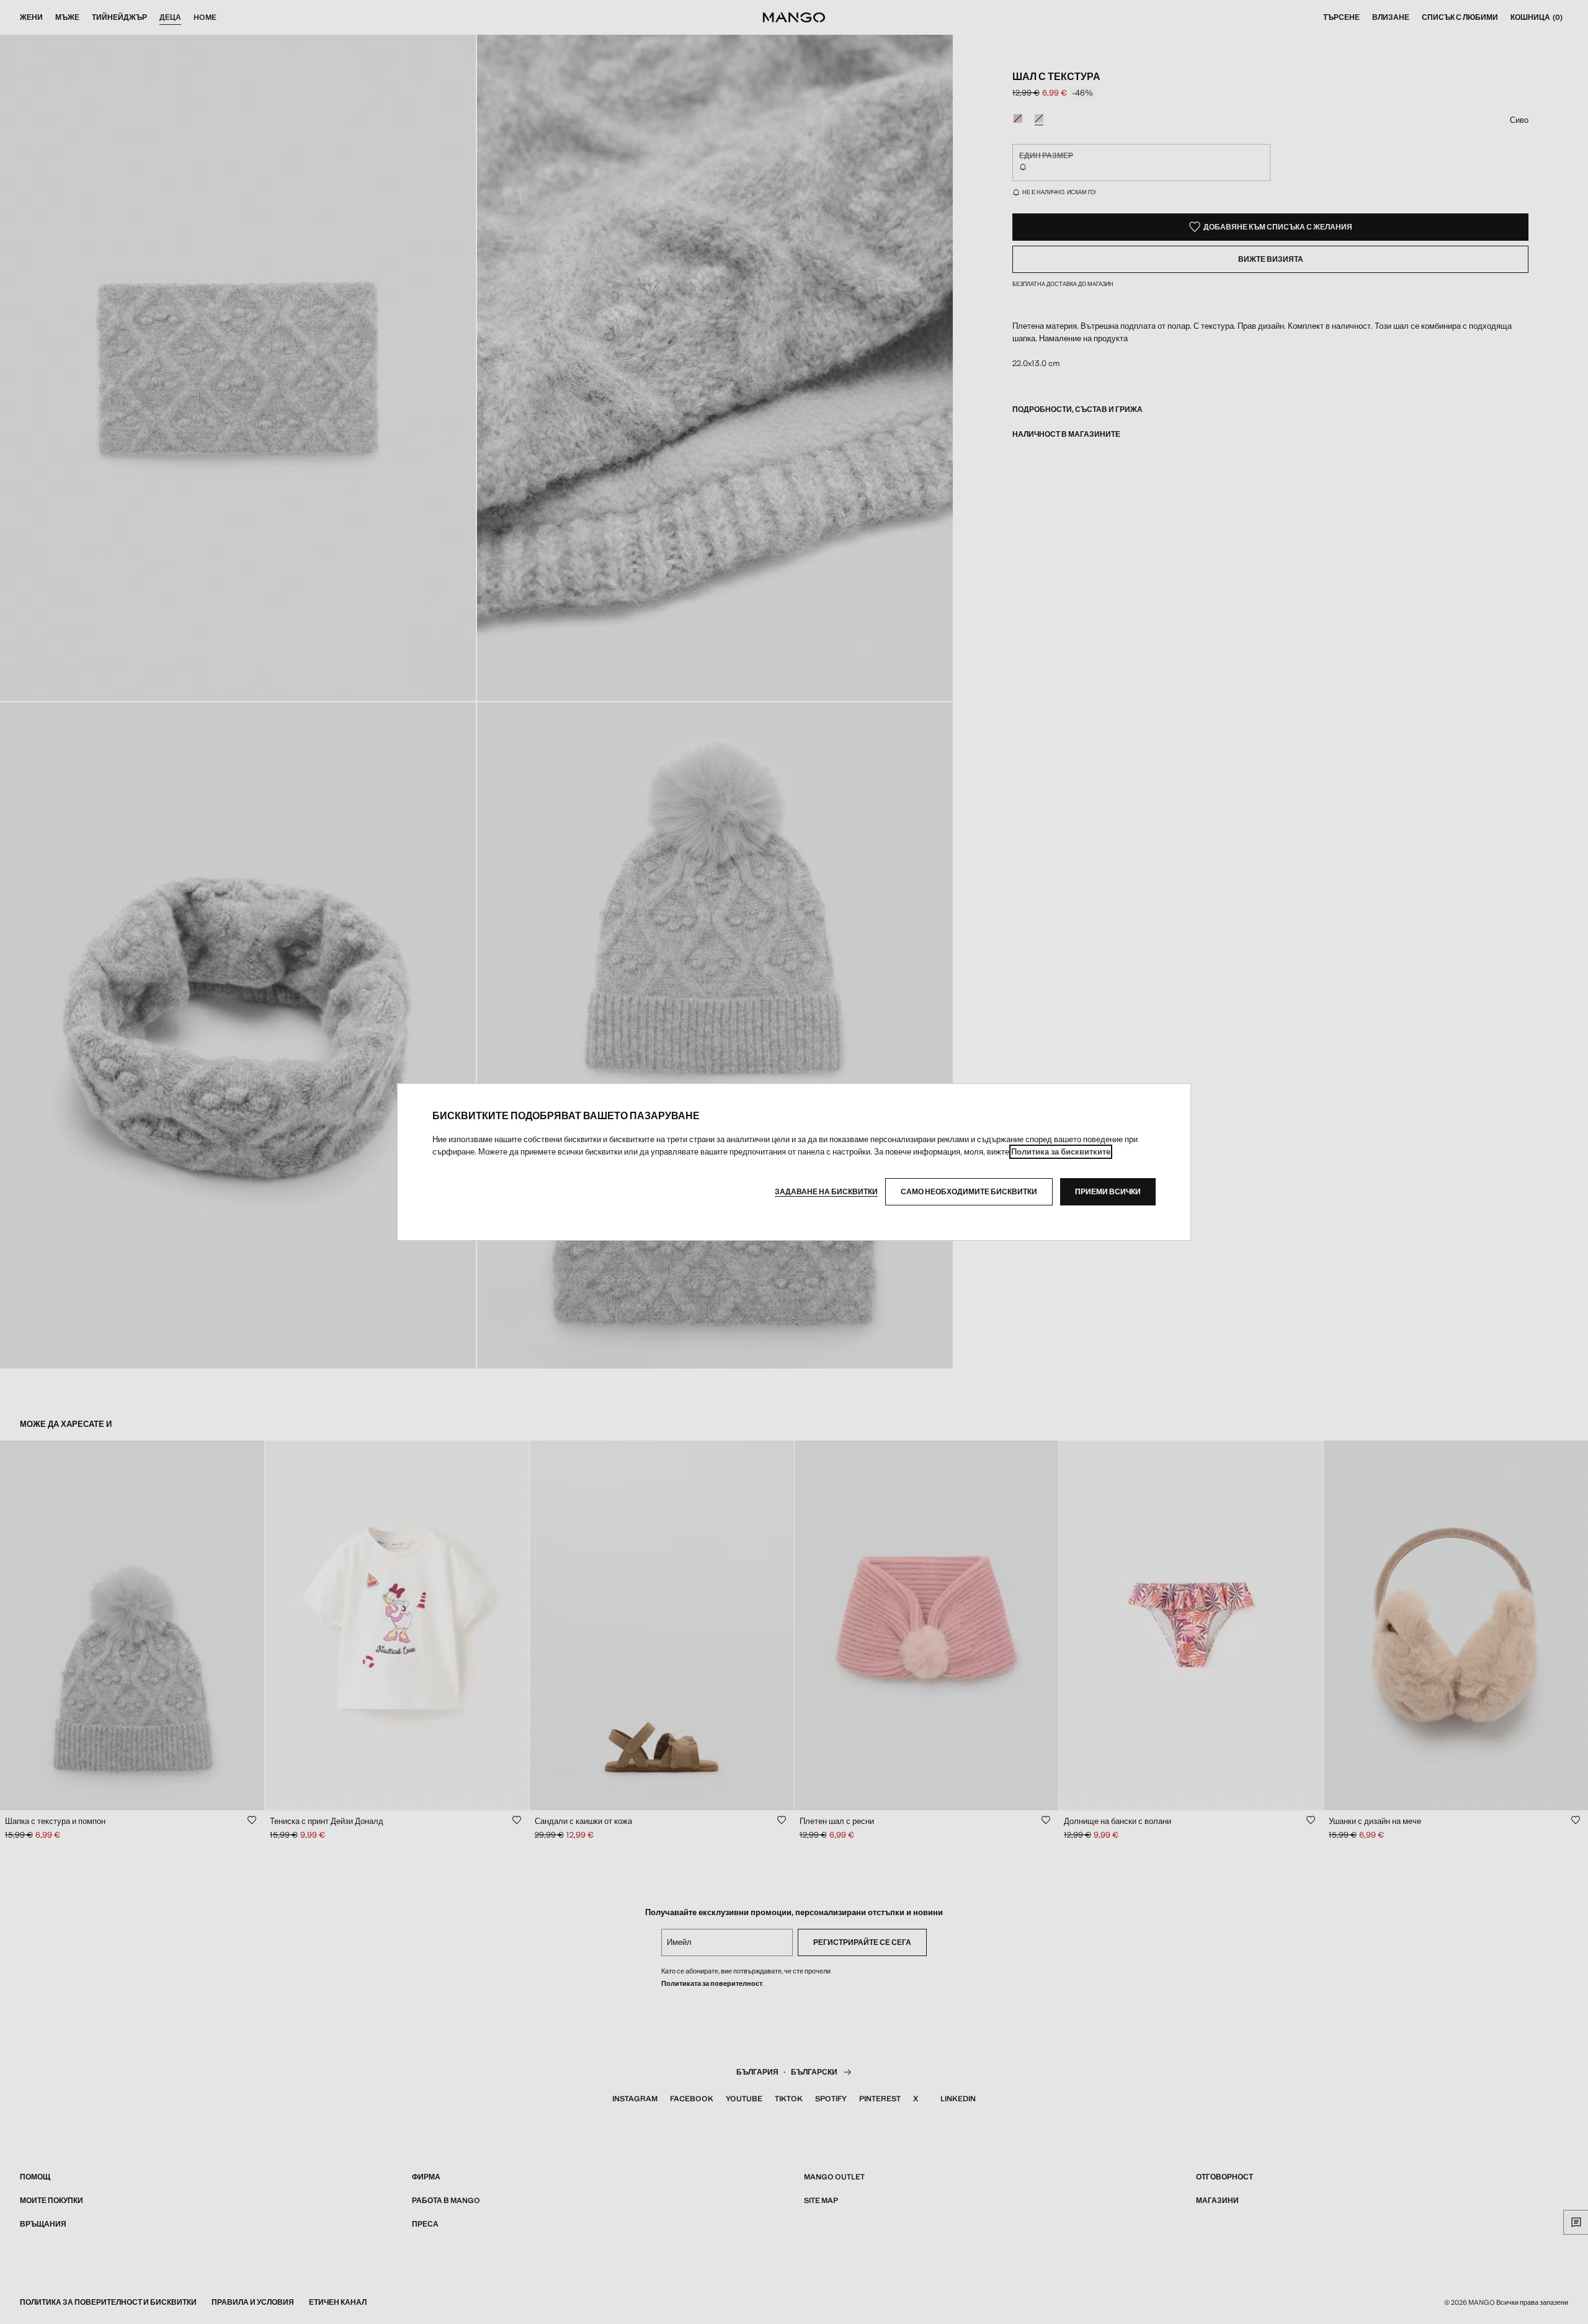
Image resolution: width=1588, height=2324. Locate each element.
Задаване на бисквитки (826, 1192)
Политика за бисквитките (1061, 1152)
